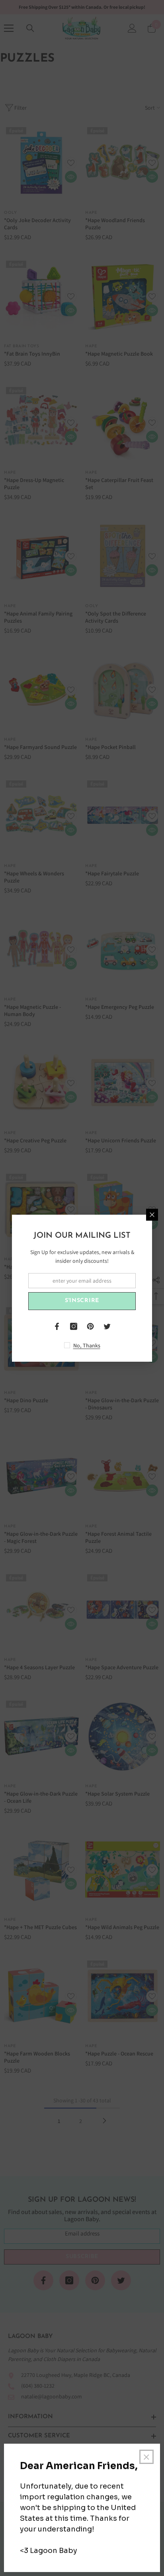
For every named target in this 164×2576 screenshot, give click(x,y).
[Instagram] (74, 1326)
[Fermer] (152, 1215)
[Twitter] (107, 1326)
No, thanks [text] (87, 1345)
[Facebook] (57, 1326)
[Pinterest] (90, 1326)
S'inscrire (82, 1301)
